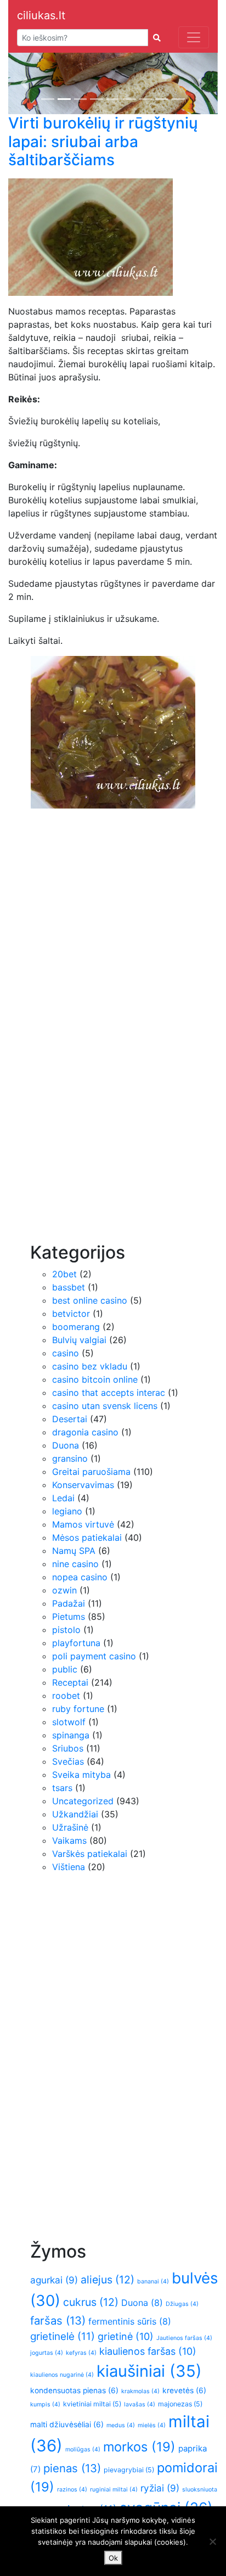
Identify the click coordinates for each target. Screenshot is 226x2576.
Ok (113, 2558)
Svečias (68, 1761)
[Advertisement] (74, 1065)
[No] (212, 2541)
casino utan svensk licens (105, 1406)
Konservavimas (83, 1485)
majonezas (180, 2404)
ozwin (64, 1590)
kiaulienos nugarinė (62, 2375)
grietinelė (63, 2336)
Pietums (69, 1617)
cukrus (91, 2302)
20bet (64, 1274)
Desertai (70, 1419)
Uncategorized (83, 1801)
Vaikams (69, 1840)
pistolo (66, 1630)
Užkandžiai (75, 1814)
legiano (67, 1511)
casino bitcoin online (95, 1379)
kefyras (81, 2353)
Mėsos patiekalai (87, 1537)
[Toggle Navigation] (194, 37)
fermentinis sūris (130, 2321)
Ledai (63, 1498)
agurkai (54, 2280)
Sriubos (68, 1748)
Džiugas (182, 2304)
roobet (66, 1696)
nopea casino (80, 1577)
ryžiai (160, 2488)
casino (66, 1353)
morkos (139, 2447)
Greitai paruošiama (91, 1472)
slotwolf (69, 1722)
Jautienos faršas (184, 2338)
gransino (70, 1458)
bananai (153, 2282)
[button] (24, 83)
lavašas (140, 2404)
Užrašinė (70, 1827)
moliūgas (83, 2449)
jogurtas (47, 2353)
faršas (58, 2320)
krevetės (184, 2390)
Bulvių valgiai (79, 1340)
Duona (66, 1445)
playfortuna (76, 1643)
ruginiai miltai (114, 2490)
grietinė (126, 2336)
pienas (72, 2468)
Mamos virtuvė (83, 1524)
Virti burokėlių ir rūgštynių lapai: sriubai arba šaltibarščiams (103, 141)
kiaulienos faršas (148, 2351)
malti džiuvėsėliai (67, 2425)
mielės (152, 2425)
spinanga (71, 1735)
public (65, 1669)
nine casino (75, 1564)
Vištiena (69, 1867)
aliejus (108, 2280)
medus (121, 2425)
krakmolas (140, 2391)
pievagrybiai (129, 2470)
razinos (72, 2490)
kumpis (45, 2404)
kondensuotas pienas (74, 2390)
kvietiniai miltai (92, 2404)
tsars (62, 1788)
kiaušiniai (149, 2371)
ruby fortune (78, 1709)
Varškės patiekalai (90, 1854)
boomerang (76, 1327)
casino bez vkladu (90, 1366)
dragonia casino (85, 1432)
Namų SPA (74, 1551)
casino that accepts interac (109, 1393)
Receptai (70, 1682)
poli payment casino (94, 1656)
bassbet (69, 1287)
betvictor (71, 1314)
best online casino (90, 1300)
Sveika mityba (81, 1775)
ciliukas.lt (41, 15)
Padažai (69, 1603)
